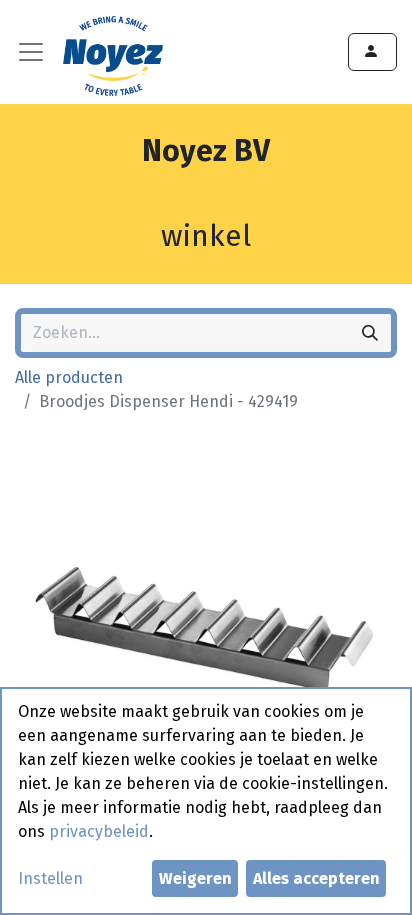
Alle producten (69, 377)
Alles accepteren (316, 878)
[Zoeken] (370, 333)
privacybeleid (99, 831)
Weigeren (195, 878)
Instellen (50, 878)
